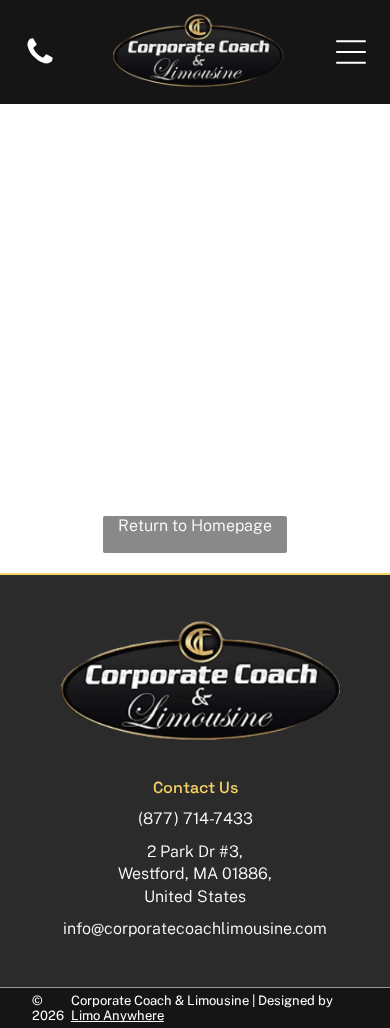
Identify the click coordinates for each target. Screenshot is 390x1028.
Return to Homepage (195, 525)
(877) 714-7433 (195, 818)
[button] (351, 52)
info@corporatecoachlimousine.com (195, 928)
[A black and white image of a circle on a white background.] (40, 62)
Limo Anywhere (117, 1015)
